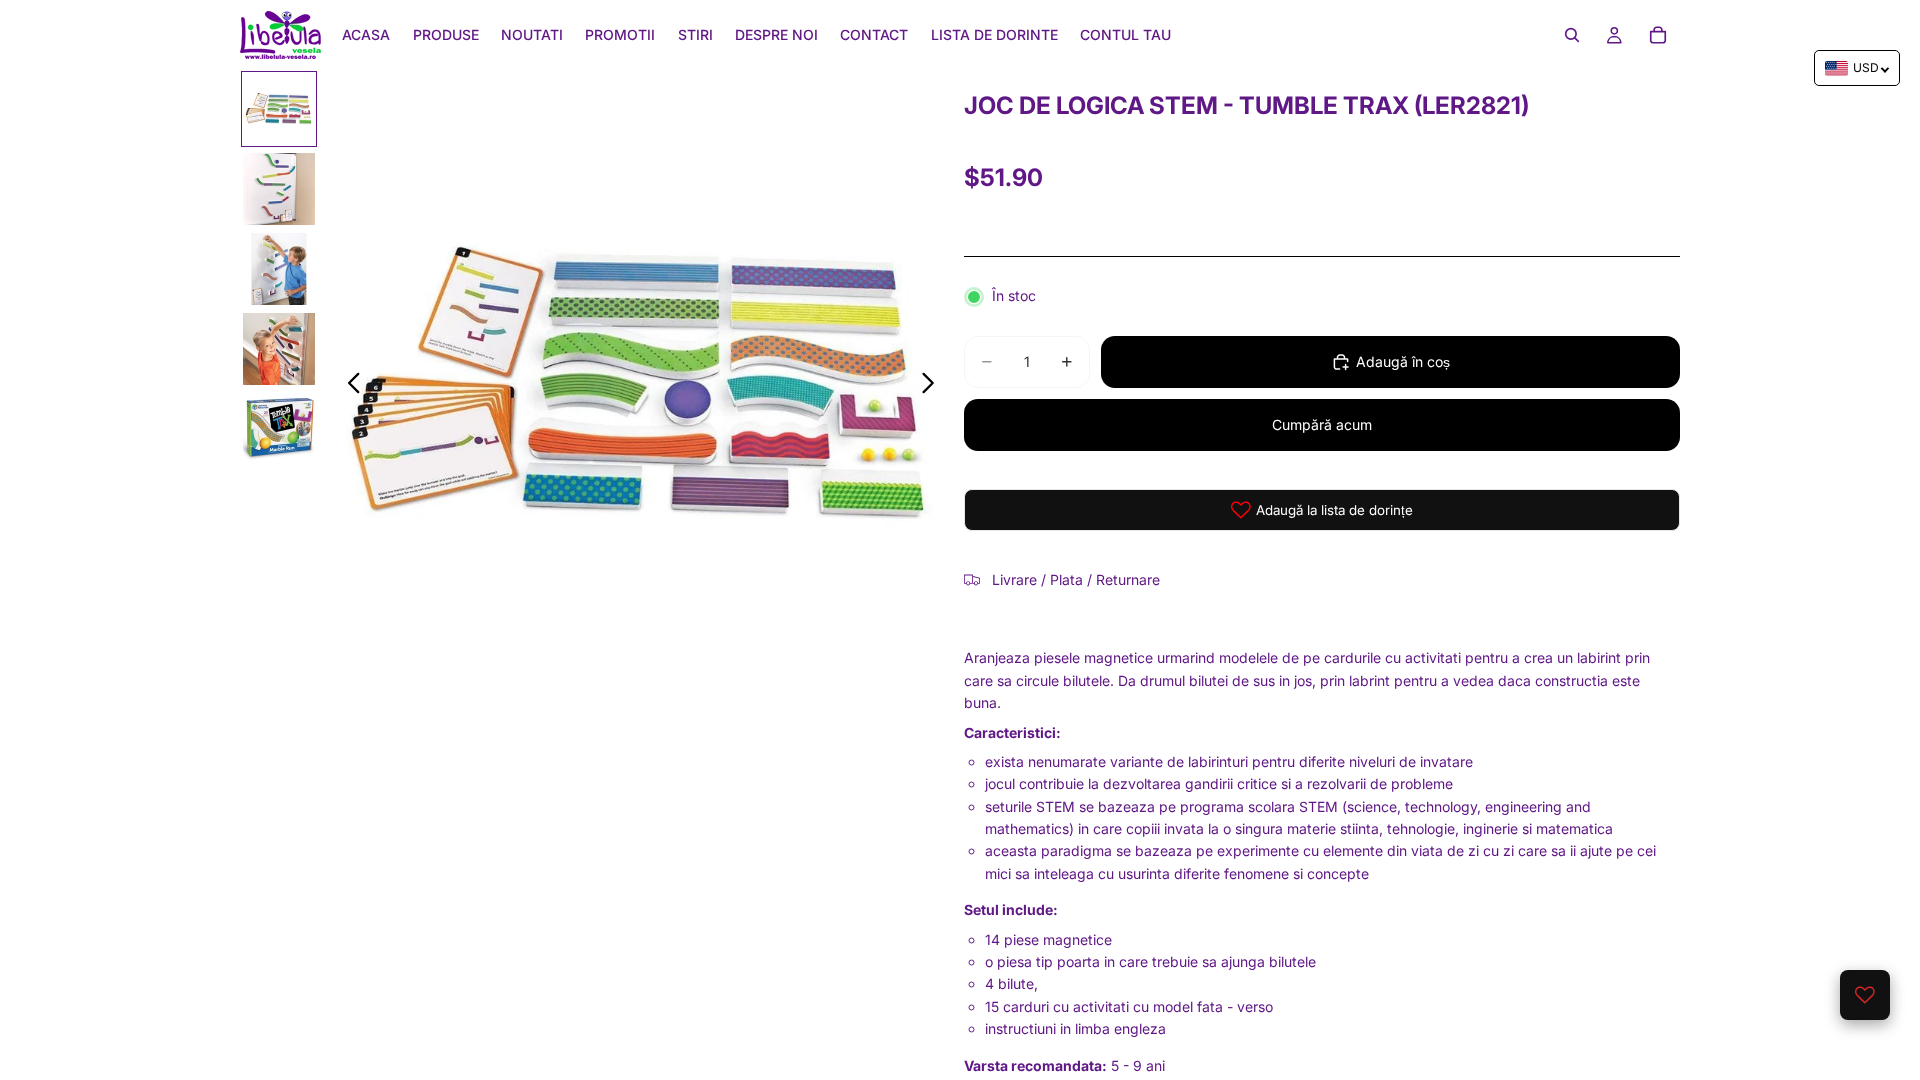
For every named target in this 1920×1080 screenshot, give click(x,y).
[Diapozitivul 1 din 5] (279, 109)
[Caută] (1572, 35)
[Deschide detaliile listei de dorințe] (1865, 995)
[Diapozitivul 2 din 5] (279, 189)
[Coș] (1658, 35)
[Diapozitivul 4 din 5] (279, 349)
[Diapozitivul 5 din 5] (279, 429)
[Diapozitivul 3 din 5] (279, 269)
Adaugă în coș (1403, 361)
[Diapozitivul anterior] (348, 386)
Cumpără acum (1322, 424)
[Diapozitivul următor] (933, 386)
